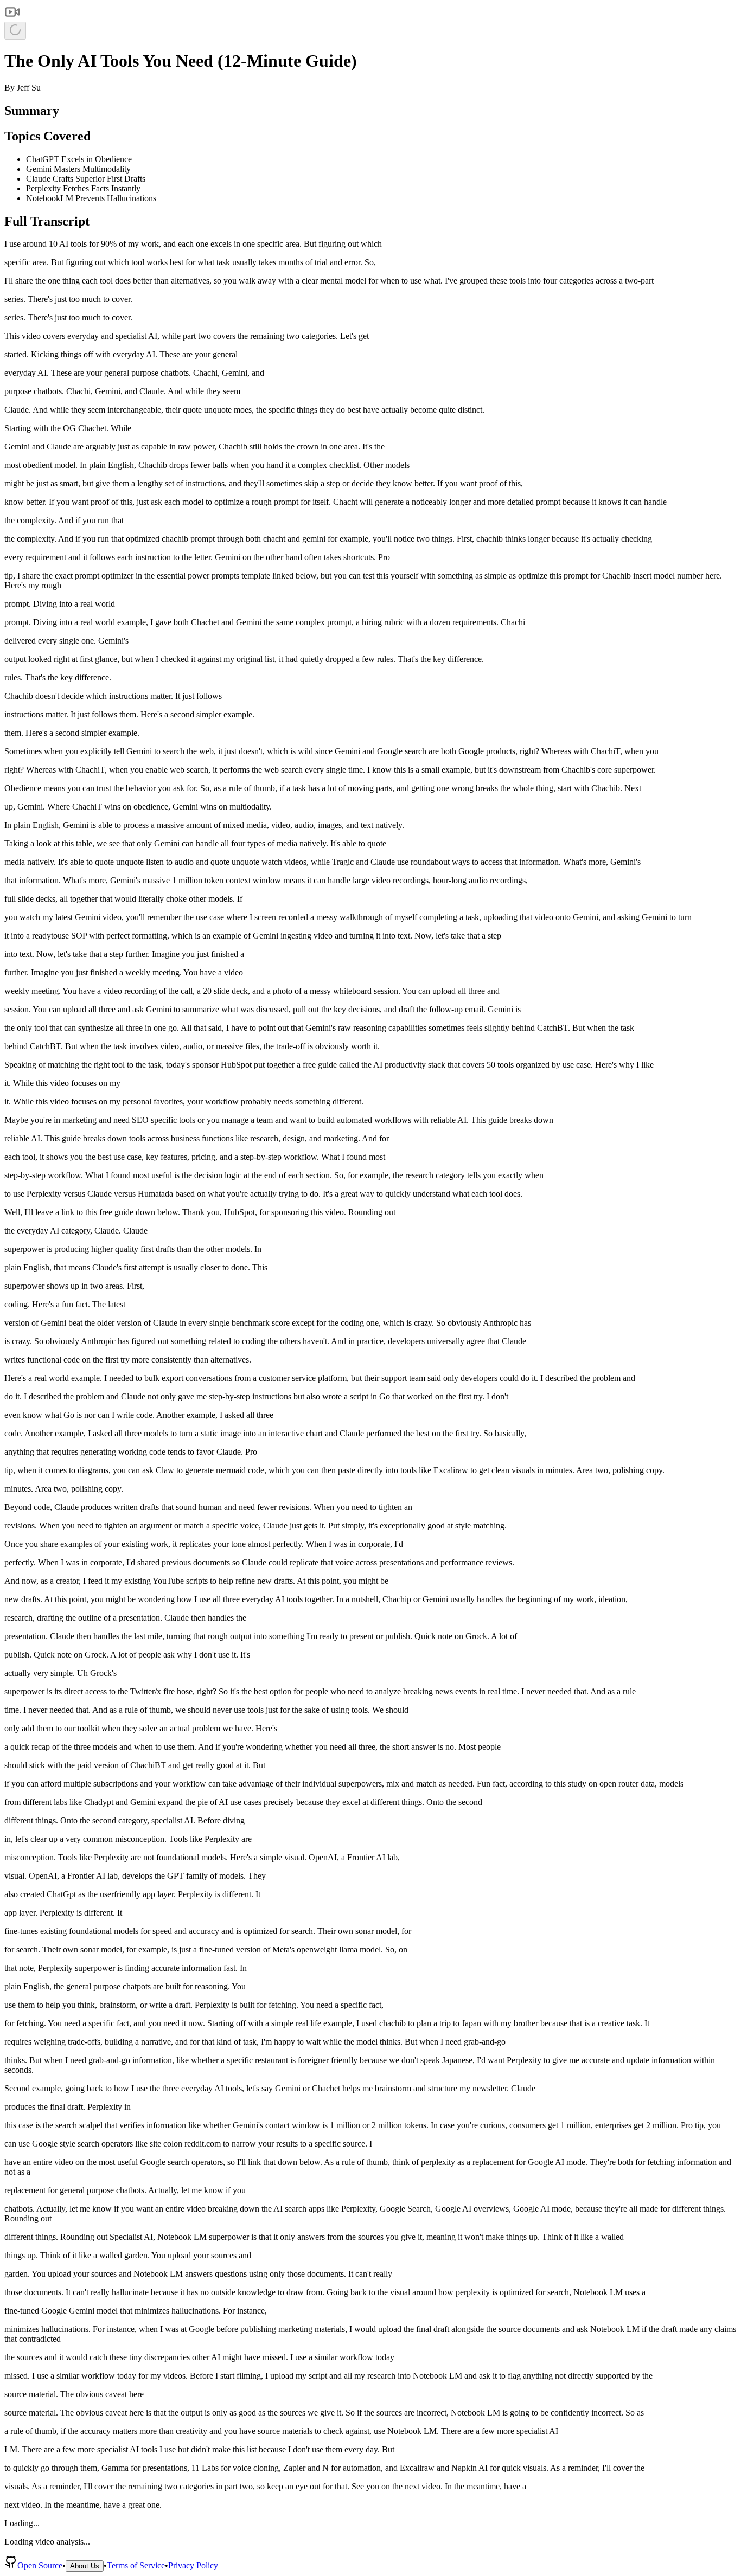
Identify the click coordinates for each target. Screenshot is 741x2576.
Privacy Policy (193, 2565)
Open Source (40, 2565)
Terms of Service (136, 2565)
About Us (85, 2566)
